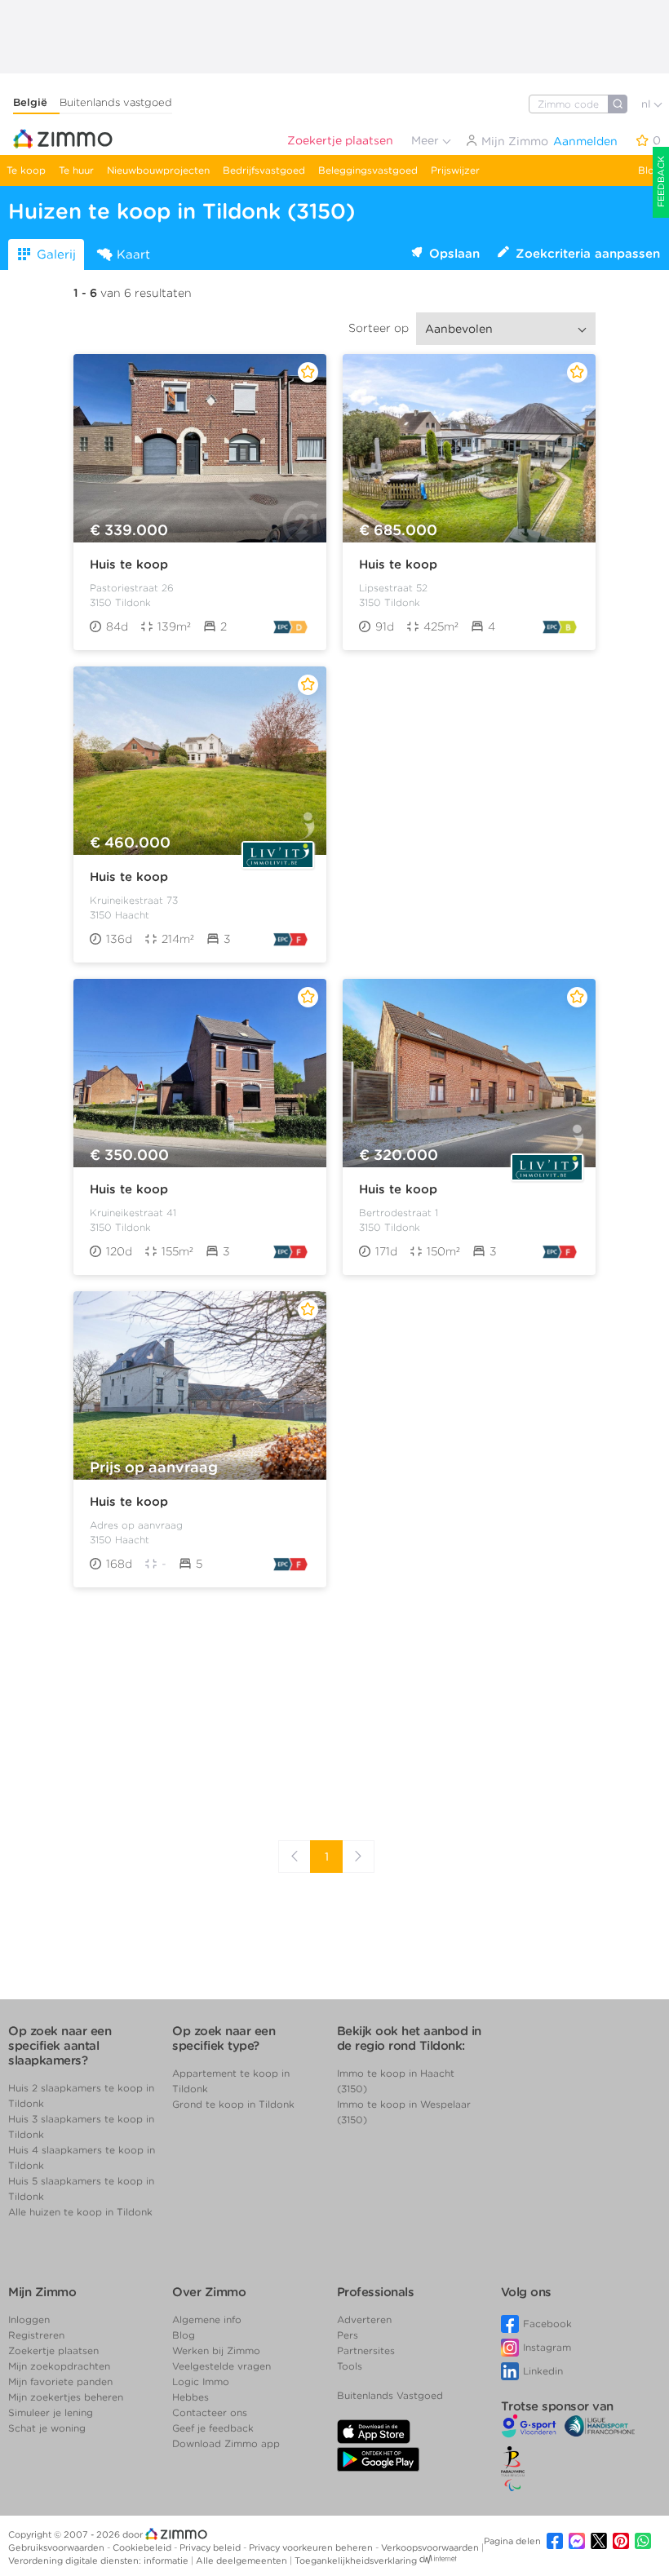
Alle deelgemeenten (243, 2561)
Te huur (76, 170)
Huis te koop (129, 564)
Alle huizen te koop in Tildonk (80, 2212)
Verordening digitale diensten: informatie (100, 2561)
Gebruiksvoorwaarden (58, 2547)
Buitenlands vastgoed (116, 102)
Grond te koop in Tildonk (233, 2104)
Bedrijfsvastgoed (264, 170)
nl (647, 104)
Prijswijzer (455, 170)
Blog (649, 170)
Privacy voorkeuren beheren (312, 2547)
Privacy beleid (211, 2547)
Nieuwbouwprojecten (158, 170)
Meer (427, 140)
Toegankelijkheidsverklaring (356, 2561)
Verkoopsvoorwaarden (431, 2547)
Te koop (26, 170)
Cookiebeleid (143, 2547)
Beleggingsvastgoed (368, 170)
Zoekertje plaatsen (340, 140)
